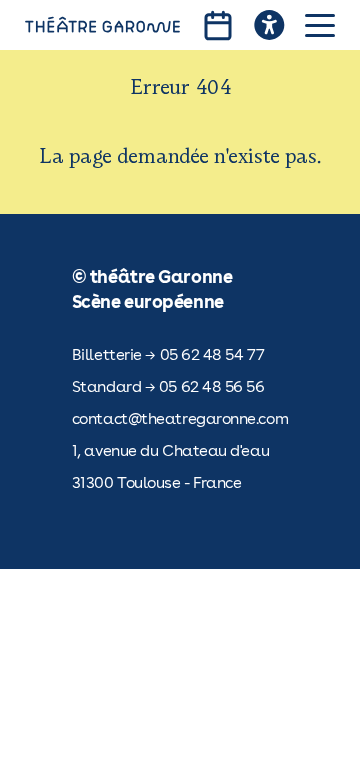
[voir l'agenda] (218, 25)
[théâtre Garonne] (102, 25)
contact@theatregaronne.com (180, 418)
